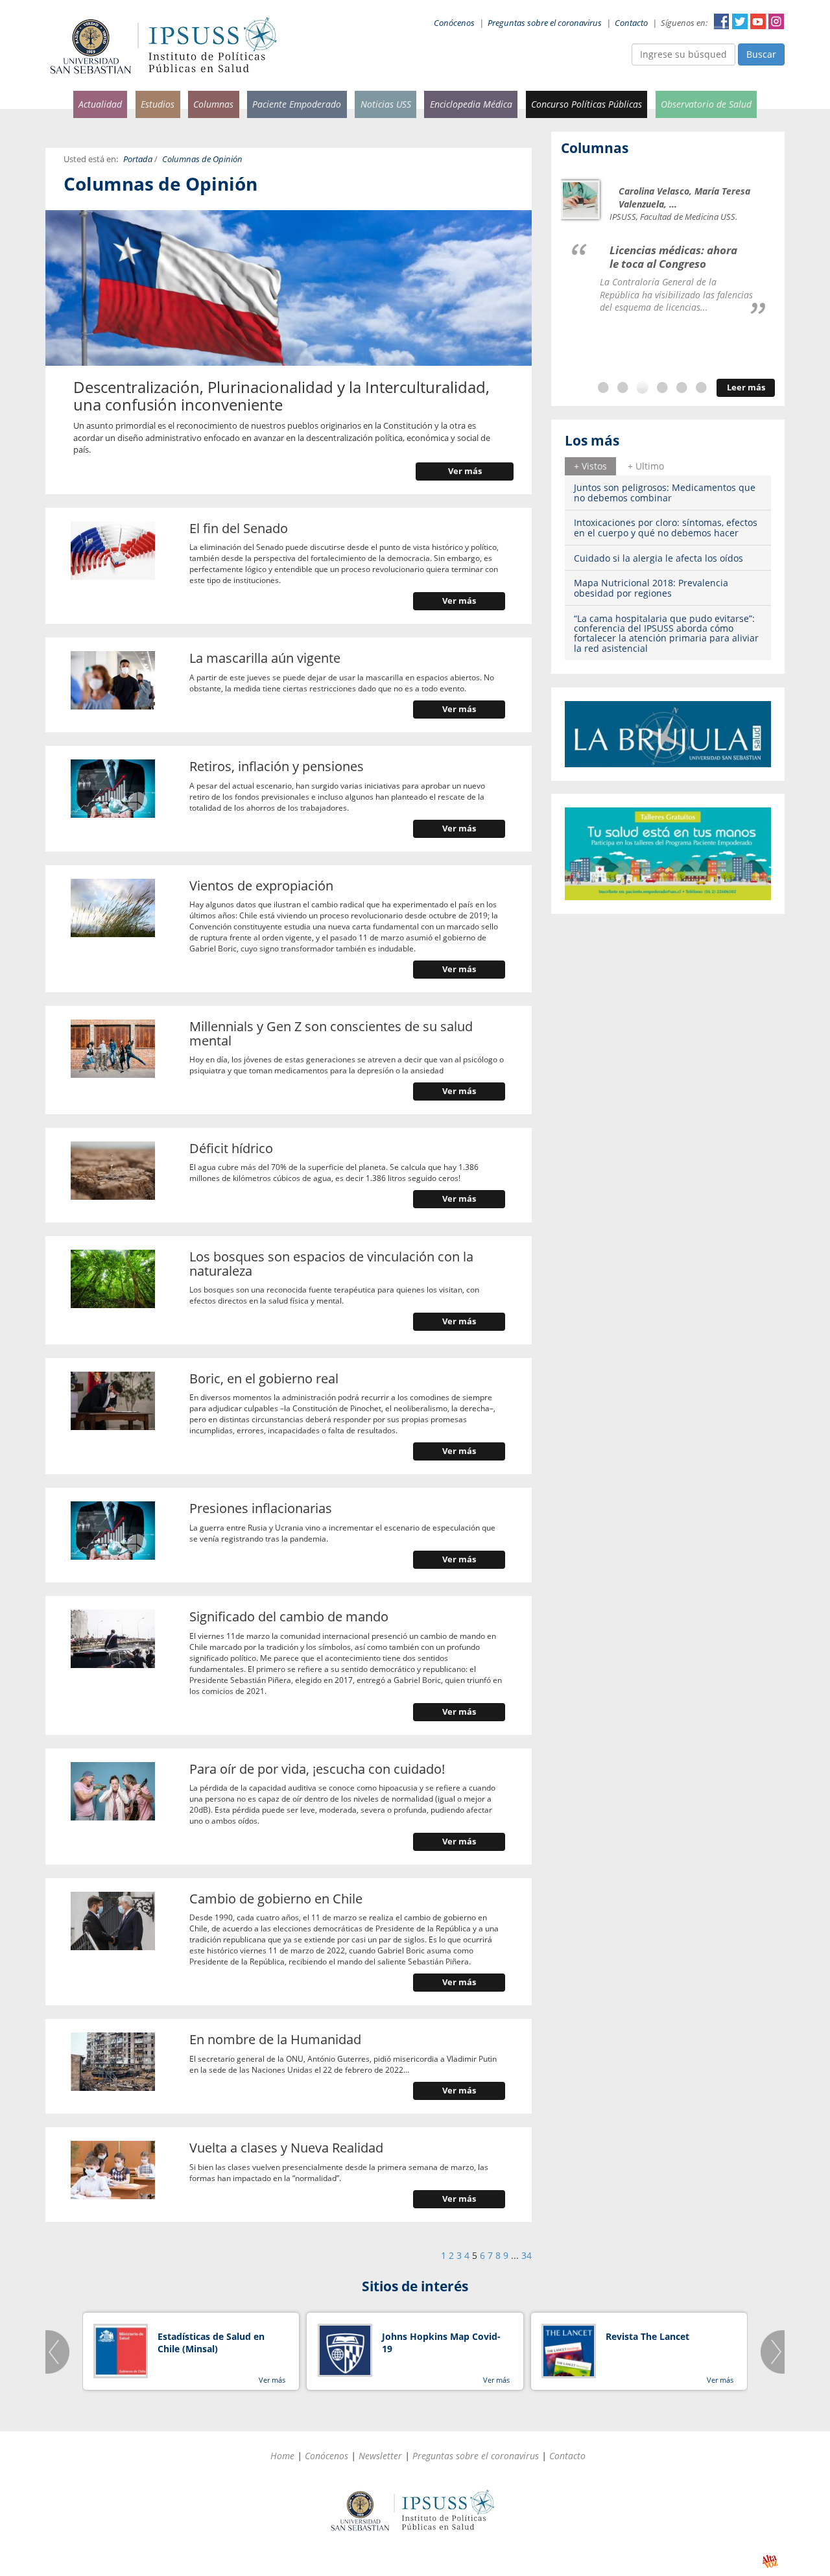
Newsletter (380, 2456)
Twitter (740, 21)
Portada (138, 159)
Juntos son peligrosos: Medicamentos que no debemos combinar (665, 492)
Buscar (761, 54)
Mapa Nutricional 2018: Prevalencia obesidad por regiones (651, 588)
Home (282, 2456)
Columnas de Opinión (202, 159)
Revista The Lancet (647, 2336)
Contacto (631, 23)
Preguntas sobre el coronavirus (545, 23)
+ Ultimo (646, 466)
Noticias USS (386, 104)
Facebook (722, 21)
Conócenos (454, 23)
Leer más (746, 388)
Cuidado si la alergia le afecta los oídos (658, 558)
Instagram (776, 21)
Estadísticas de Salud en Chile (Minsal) (211, 2343)
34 (527, 2255)
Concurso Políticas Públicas (587, 104)
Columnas (213, 104)
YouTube (758, 21)
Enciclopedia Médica (471, 104)
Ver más (465, 471)
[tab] (590, 466)
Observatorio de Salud (706, 104)
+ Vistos (590, 466)
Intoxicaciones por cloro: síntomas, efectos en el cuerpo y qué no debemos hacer (666, 527)
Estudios (158, 104)
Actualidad (100, 104)
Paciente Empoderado (297, 104)
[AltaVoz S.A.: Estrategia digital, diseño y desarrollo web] (770, 2561)
